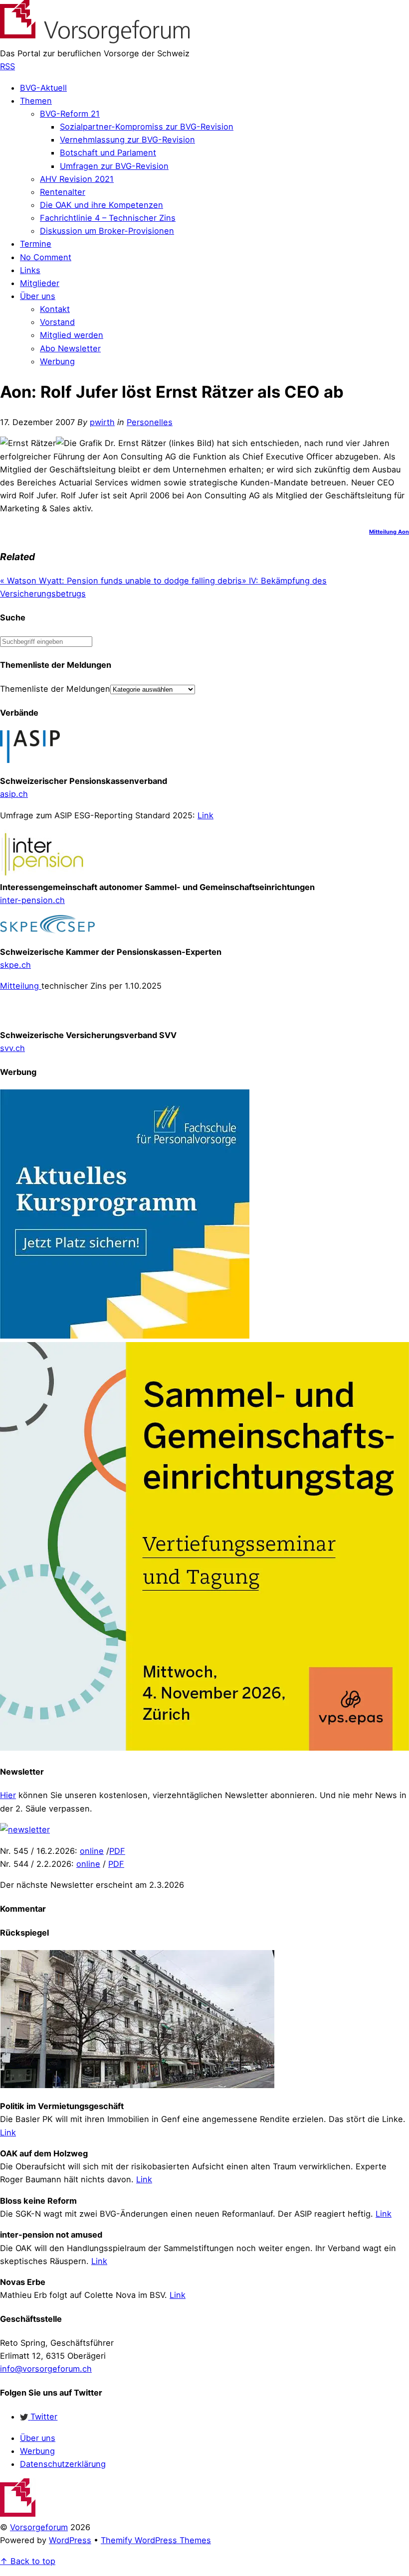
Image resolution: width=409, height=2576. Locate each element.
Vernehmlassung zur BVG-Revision (127, 140)
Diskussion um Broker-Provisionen (107, 231)
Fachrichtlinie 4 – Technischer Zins (108, 218)
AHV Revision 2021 (77, 179)
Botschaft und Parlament (108, 152)
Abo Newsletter (70, 348)
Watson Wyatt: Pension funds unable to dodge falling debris (121, 581)
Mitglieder (40, 283)
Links (30, 270)
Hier (8, 1795)
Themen (36, 101)
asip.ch (14, 794)
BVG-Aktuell (43, 88)
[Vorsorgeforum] (95, 40)
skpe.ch (15, 965)
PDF (117, 1851)
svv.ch (12, 1048)
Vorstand (57, 322)
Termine (36, 244)
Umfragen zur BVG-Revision (114, 166)
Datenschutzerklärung (63, 2464)
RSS (7, 66)
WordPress (70, 2540)
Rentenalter (63, 192)
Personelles (150, 422)
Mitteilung (21, 986)
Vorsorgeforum (39, 2527)
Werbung (57, 361)
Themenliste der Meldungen (55, 689)
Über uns (38, 296)
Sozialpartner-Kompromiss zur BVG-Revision (147, 127)
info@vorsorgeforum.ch (46, 2369)
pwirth (102, 422)
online (92, 1851)
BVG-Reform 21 (70, 114)
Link (205, 815)
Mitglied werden (72, 335)
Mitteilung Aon (389, 532)
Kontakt (55, 309)
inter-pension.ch (32, 900)
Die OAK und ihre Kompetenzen (102, 205)
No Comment (46, 257)
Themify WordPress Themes (156, 2540)
